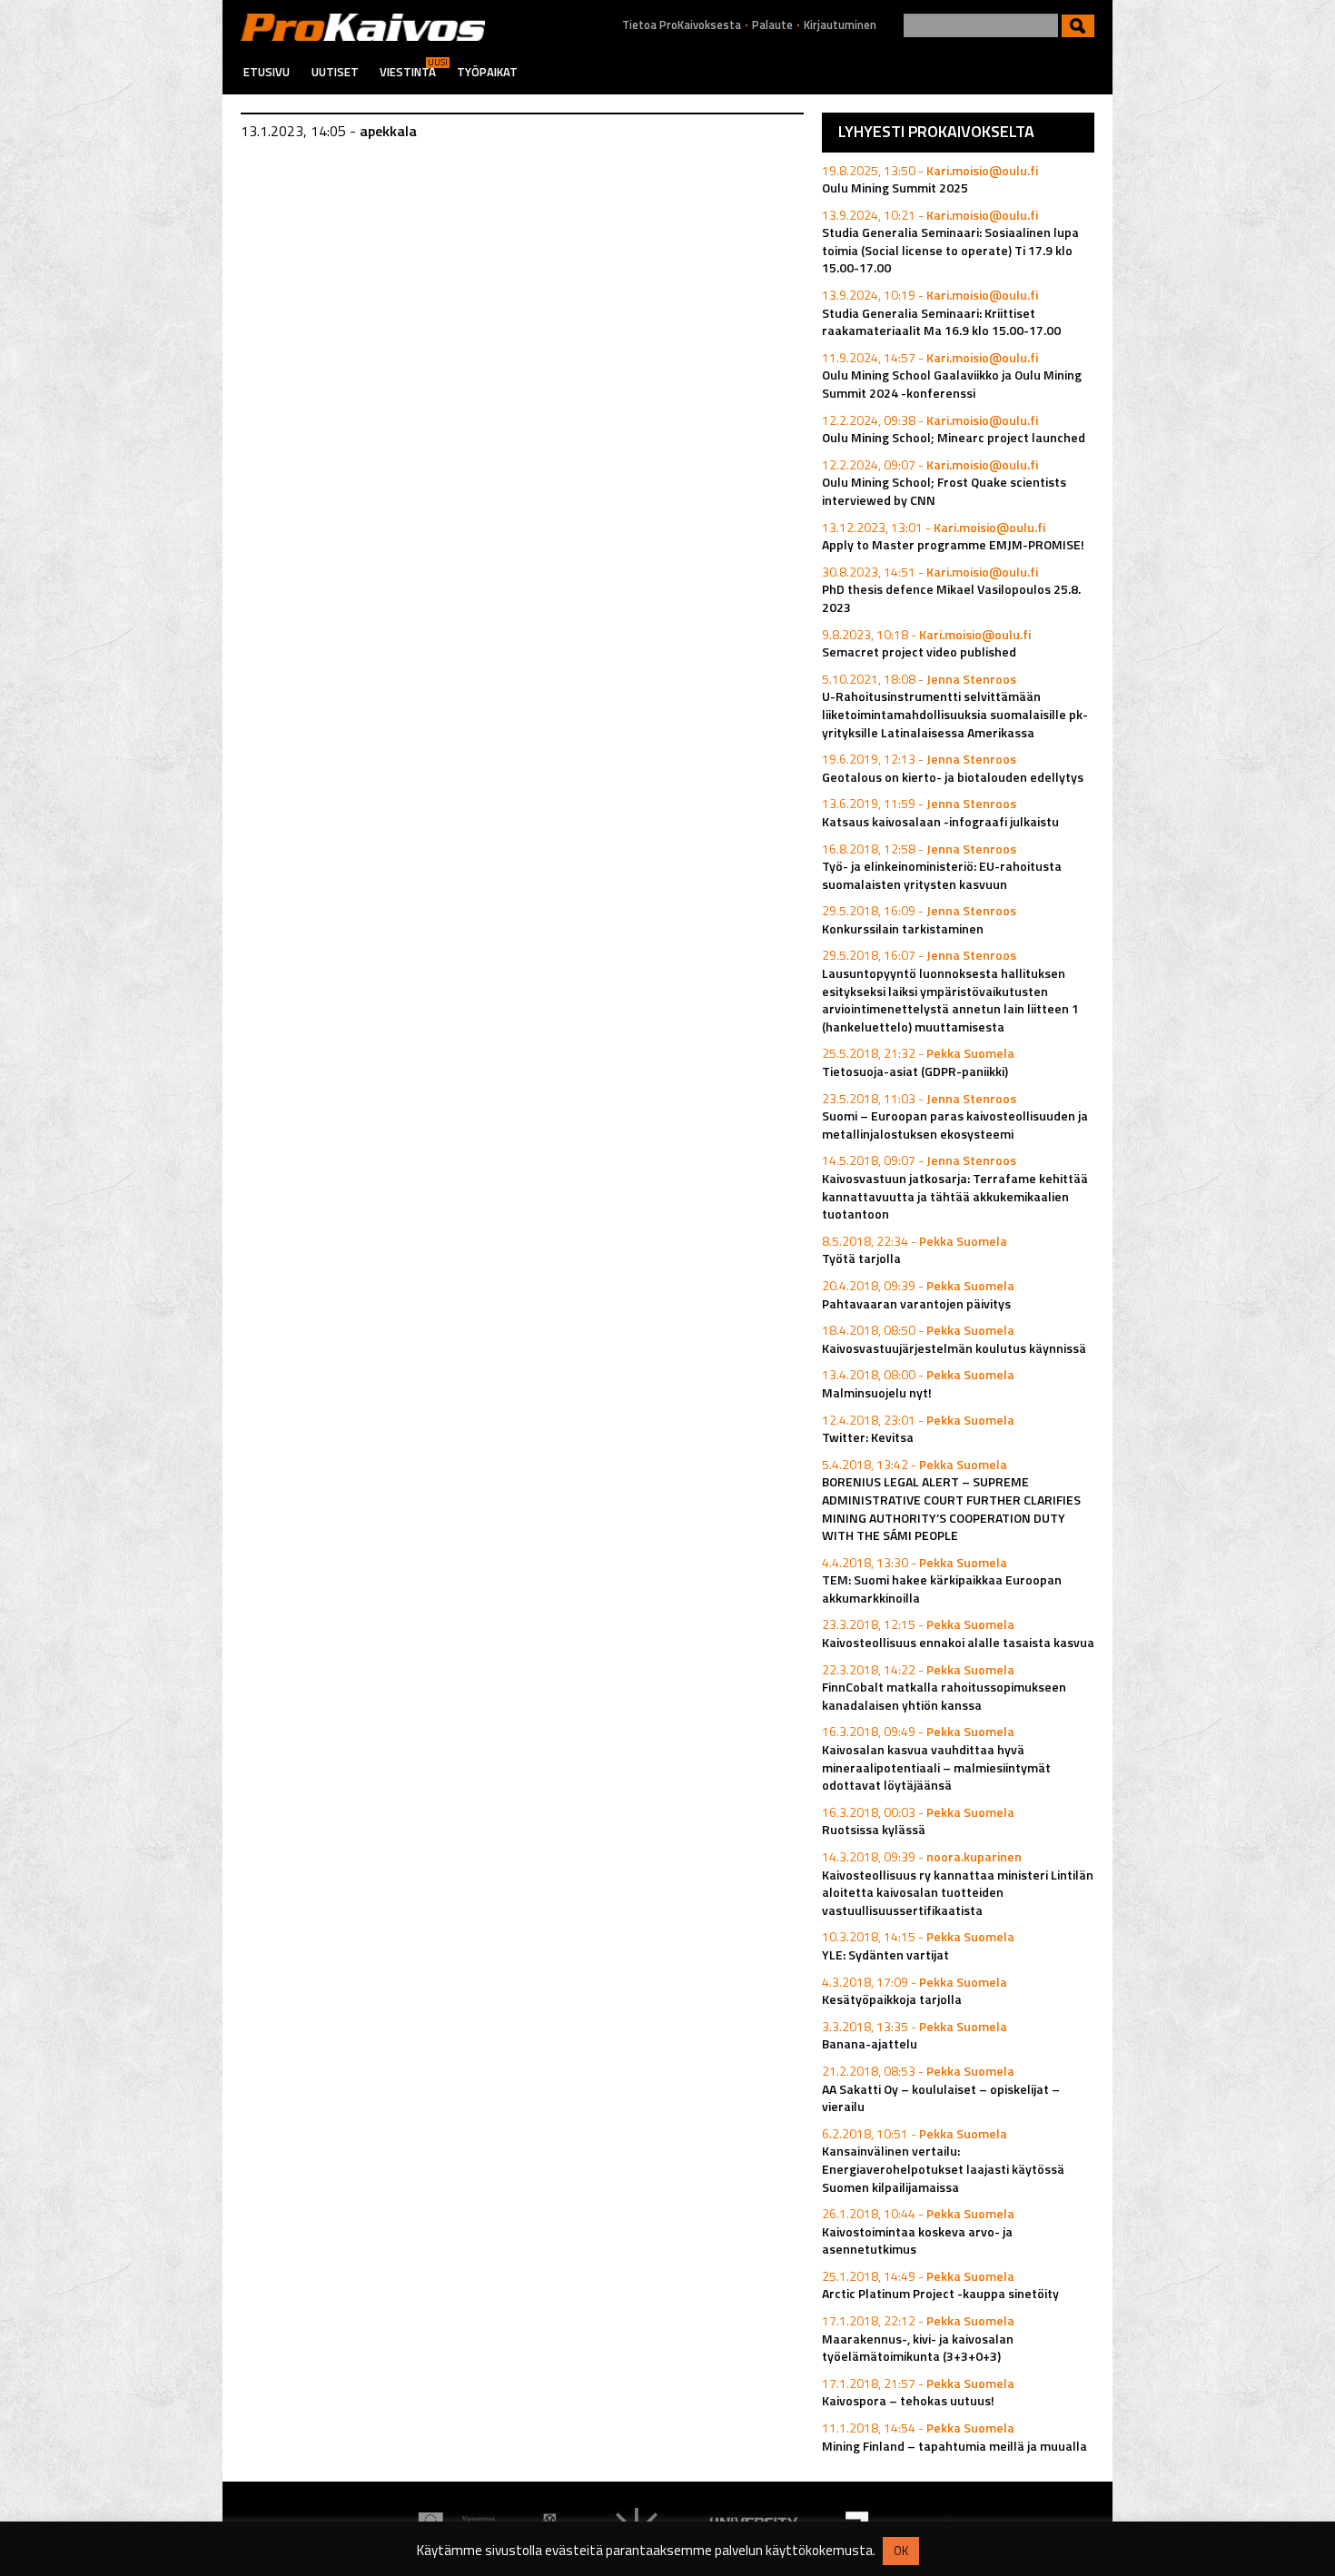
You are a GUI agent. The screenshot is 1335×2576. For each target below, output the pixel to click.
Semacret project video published (919, 651)
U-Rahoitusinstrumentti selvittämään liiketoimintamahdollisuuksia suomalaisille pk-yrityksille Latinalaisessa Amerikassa (955, 714)
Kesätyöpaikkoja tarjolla (892, 1999)
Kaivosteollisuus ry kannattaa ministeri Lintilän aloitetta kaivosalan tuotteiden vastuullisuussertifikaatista (958, 1892)
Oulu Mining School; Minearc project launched (954, 437)
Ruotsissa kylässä (874, 1829)
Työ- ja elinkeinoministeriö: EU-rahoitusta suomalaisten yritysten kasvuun (942, 875)
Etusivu (267, 72)
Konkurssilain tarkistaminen (903, 928)
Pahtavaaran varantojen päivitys (916, 1303)
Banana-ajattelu (870, 2043)
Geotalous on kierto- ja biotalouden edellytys (953, 777)
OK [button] (901, 2551)
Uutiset (335, 72)
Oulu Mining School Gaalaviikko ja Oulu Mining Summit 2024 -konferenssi (952, 384)
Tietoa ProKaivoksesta (682, 25)
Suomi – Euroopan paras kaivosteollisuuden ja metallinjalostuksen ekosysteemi (955, 1125)
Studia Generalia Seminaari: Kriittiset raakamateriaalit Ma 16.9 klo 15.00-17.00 (941, 322)
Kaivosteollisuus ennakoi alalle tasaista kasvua (958, 1642)
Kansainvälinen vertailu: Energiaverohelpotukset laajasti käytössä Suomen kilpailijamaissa (943, 2168)
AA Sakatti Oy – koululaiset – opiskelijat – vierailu (941, 2098)
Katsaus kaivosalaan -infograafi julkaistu (940, 821)
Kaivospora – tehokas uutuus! (908, 2400)
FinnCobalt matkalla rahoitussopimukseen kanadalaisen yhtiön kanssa (944, 1696)
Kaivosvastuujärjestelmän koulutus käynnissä (954, 1348)
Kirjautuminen (840, 25)
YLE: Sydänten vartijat (885, 1954)
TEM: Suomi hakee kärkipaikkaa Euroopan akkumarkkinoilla (942, 1589)
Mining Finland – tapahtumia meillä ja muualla (954, 2446)
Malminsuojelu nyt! (877, 1392)
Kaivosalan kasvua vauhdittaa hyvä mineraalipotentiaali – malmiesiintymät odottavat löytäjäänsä (936, 1767)
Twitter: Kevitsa (868, 1437)
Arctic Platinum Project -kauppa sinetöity (940, 2293)
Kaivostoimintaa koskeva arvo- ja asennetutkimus (917, 2240)
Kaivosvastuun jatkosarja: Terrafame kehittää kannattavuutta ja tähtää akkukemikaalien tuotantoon (955, 1196)
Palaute (772, 25)
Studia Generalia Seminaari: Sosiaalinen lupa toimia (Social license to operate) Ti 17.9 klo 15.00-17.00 (950, 250)
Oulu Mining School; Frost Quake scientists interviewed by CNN (944, 491)
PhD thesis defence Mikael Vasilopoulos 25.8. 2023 (951, 598)
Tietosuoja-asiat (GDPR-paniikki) (915, 1071)
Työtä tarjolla (861, 1258)
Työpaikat (487, 72)
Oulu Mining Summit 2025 (895, 188)
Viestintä (408, 72)
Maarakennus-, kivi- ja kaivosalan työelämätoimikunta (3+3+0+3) (918, 2348)
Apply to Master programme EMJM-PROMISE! (953, 544)
